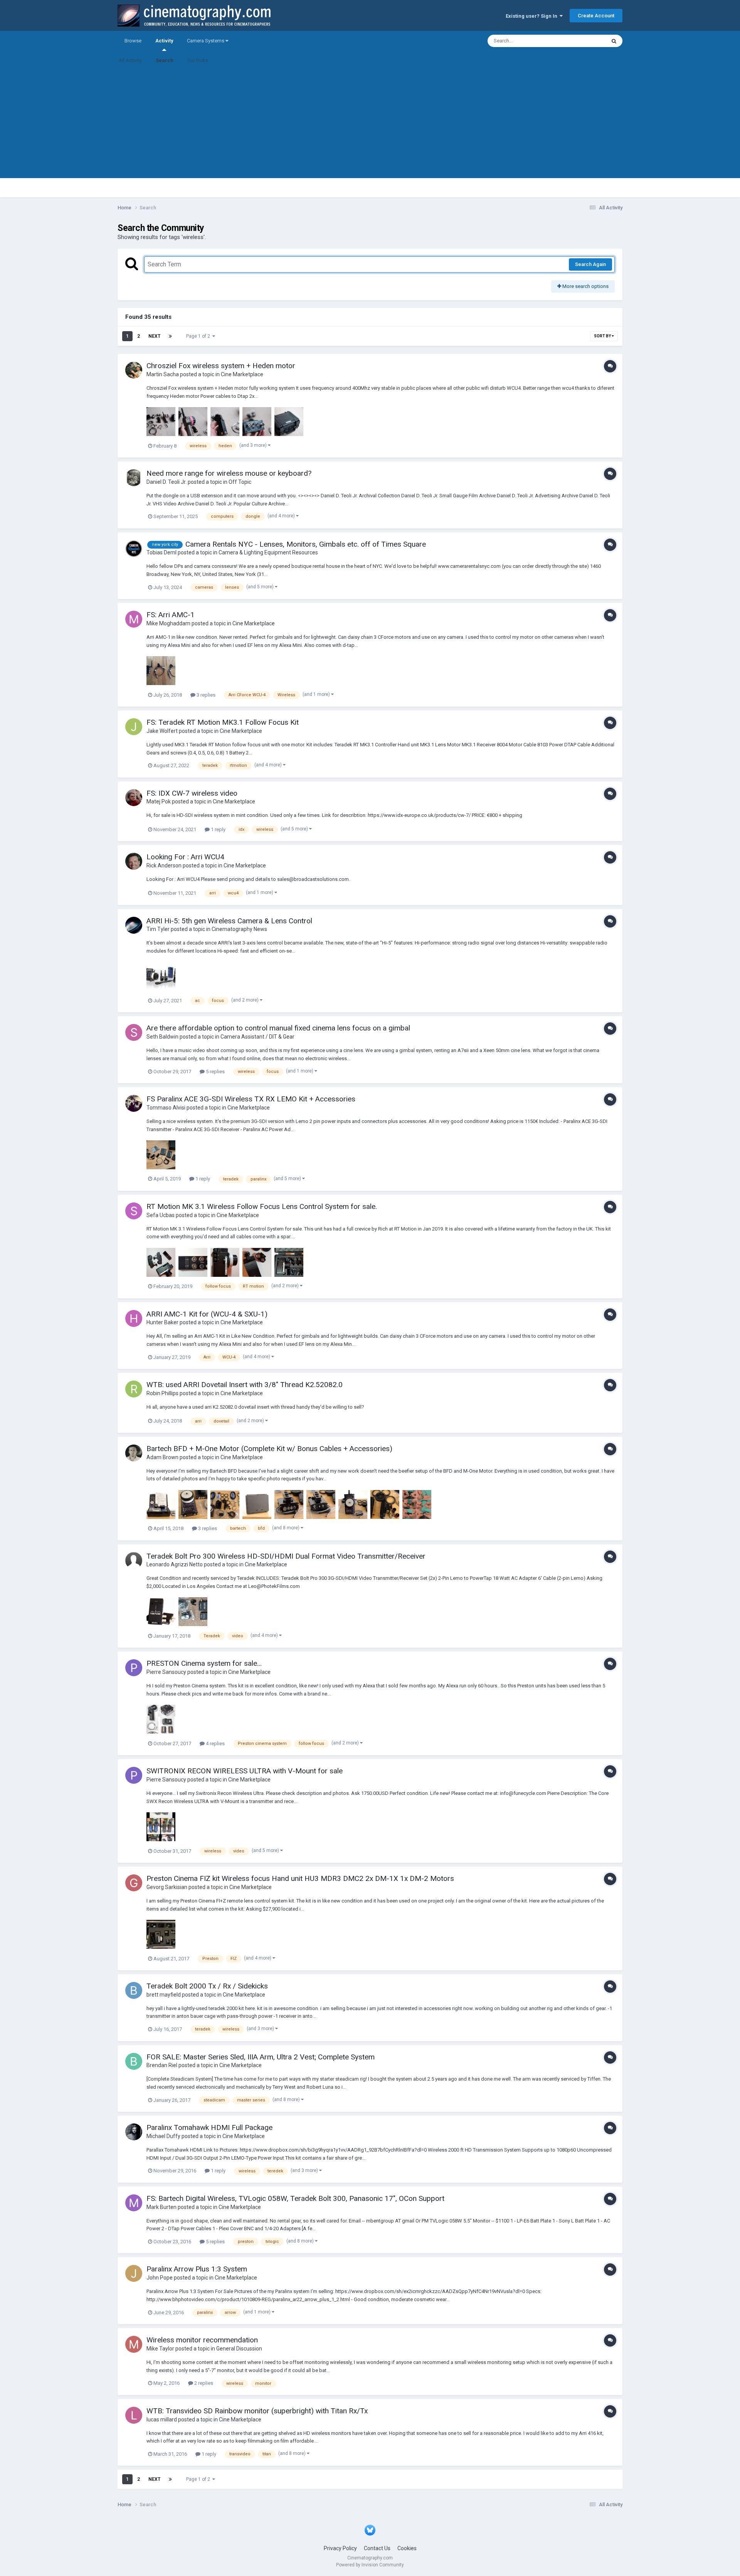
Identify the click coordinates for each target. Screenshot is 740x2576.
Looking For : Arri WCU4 (185, 857)
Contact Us (377, 2548)
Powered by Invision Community (370, 2565)
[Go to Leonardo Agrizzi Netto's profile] (134, 1561)
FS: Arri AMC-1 (171, 615)
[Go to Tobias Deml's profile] (134, 549)
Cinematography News (239, 929)
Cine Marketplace (242, 374)
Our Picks (198, 60)
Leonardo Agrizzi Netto (175, 1564)
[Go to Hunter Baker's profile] (134, 1318)
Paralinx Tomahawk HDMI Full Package (209, 2127)
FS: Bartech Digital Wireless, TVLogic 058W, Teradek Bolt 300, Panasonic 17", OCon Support (295, 2198)
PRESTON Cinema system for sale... (204, 1663)
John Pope (160, 2278)
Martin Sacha (163, 374)
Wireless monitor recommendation (202, 2340)
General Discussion (239, 2349)
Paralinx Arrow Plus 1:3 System (197, 2269)
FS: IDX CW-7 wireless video (192, 793)
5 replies (215, 1072)
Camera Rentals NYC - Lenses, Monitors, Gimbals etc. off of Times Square (306, 544)
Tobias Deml (161, 552)
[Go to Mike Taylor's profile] (134, 2344)
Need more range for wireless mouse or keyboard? (229, 473)
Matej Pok (159, 801)
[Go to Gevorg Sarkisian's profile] (134, 1883)
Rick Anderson (164, 865)
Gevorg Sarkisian (167, 1887)
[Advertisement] (370, 124)
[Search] (614, 41)
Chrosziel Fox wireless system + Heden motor (221, 366)
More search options (585, 286)
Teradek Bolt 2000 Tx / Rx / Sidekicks (207, 1986)
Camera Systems (206, 41)
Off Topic (240, 482)
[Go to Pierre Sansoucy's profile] (134, 1668)
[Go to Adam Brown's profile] (134, 1453)
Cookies (407, 2548)
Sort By (603, 336)
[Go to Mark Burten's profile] (134, 2203)
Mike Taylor (160, 2349)
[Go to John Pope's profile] (134, 2273)
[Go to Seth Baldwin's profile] (134, 1032)
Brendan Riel (162, 2065)
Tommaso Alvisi (166, 1108)
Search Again (590, 264)
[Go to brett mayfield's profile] (134, 1990)
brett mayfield (164, 1995)
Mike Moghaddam (168, 623)
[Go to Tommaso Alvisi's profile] (134, 1103)
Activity (164, 41)
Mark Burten (161, 2207)
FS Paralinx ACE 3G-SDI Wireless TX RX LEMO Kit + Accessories (251, 1099)
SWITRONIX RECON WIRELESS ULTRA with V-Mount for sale (245, 1771)
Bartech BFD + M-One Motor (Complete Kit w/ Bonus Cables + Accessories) (269, 1449)
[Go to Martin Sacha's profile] (134, 370)
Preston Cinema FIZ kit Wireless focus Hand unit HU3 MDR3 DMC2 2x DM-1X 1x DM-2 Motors (300, 1878)
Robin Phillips (162, 1393)
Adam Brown (162, 1457)
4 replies (215, 1743)
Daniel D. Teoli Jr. (166, 482)
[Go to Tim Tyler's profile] (134, 925)
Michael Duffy (163, 2136)
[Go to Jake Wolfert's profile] (134, 727)
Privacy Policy (340, 2548)
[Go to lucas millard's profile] (134, 2415)
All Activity (130, 60)
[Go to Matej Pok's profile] (134, 798)
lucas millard (162, 2419)
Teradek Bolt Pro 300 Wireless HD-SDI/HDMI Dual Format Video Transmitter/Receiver (286, 1556)
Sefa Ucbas (161, 1215)
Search (165, 60)
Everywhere (583, 41)
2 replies (203, 2383)
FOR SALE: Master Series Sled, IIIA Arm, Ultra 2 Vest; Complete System (261, 2057)
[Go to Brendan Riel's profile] (134, 2061)
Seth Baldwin (162, 1037)
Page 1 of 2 (199, 336)
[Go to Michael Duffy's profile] (134, 2132)
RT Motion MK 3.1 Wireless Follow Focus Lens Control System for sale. (262, 1206)
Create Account (596, 16)
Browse (133, 41)
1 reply (218, 829)
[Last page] (170, 336)
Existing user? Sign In (533, 16)
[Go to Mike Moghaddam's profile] (134, 619)
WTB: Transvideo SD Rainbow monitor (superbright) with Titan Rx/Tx (257, 2411)
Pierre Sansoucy (166, 1672)
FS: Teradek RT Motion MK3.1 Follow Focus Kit (223, 722)
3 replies (205, 695)
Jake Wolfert (162, 731)
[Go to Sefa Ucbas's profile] (134, 1211)
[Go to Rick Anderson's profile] (134, 861)
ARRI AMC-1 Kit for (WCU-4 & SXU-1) (207, 1314)
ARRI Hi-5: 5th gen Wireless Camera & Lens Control (229, 921)
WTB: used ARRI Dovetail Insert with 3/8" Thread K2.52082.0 (245, 1385)
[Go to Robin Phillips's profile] (134, 1389)
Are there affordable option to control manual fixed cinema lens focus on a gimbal (278, 1028)
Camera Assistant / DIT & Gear (257, 1037)
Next (154, 336)
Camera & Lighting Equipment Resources (268, 552)
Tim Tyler (158, 929)
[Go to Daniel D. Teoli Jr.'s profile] (134, 478)
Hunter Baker (162, 1322)
